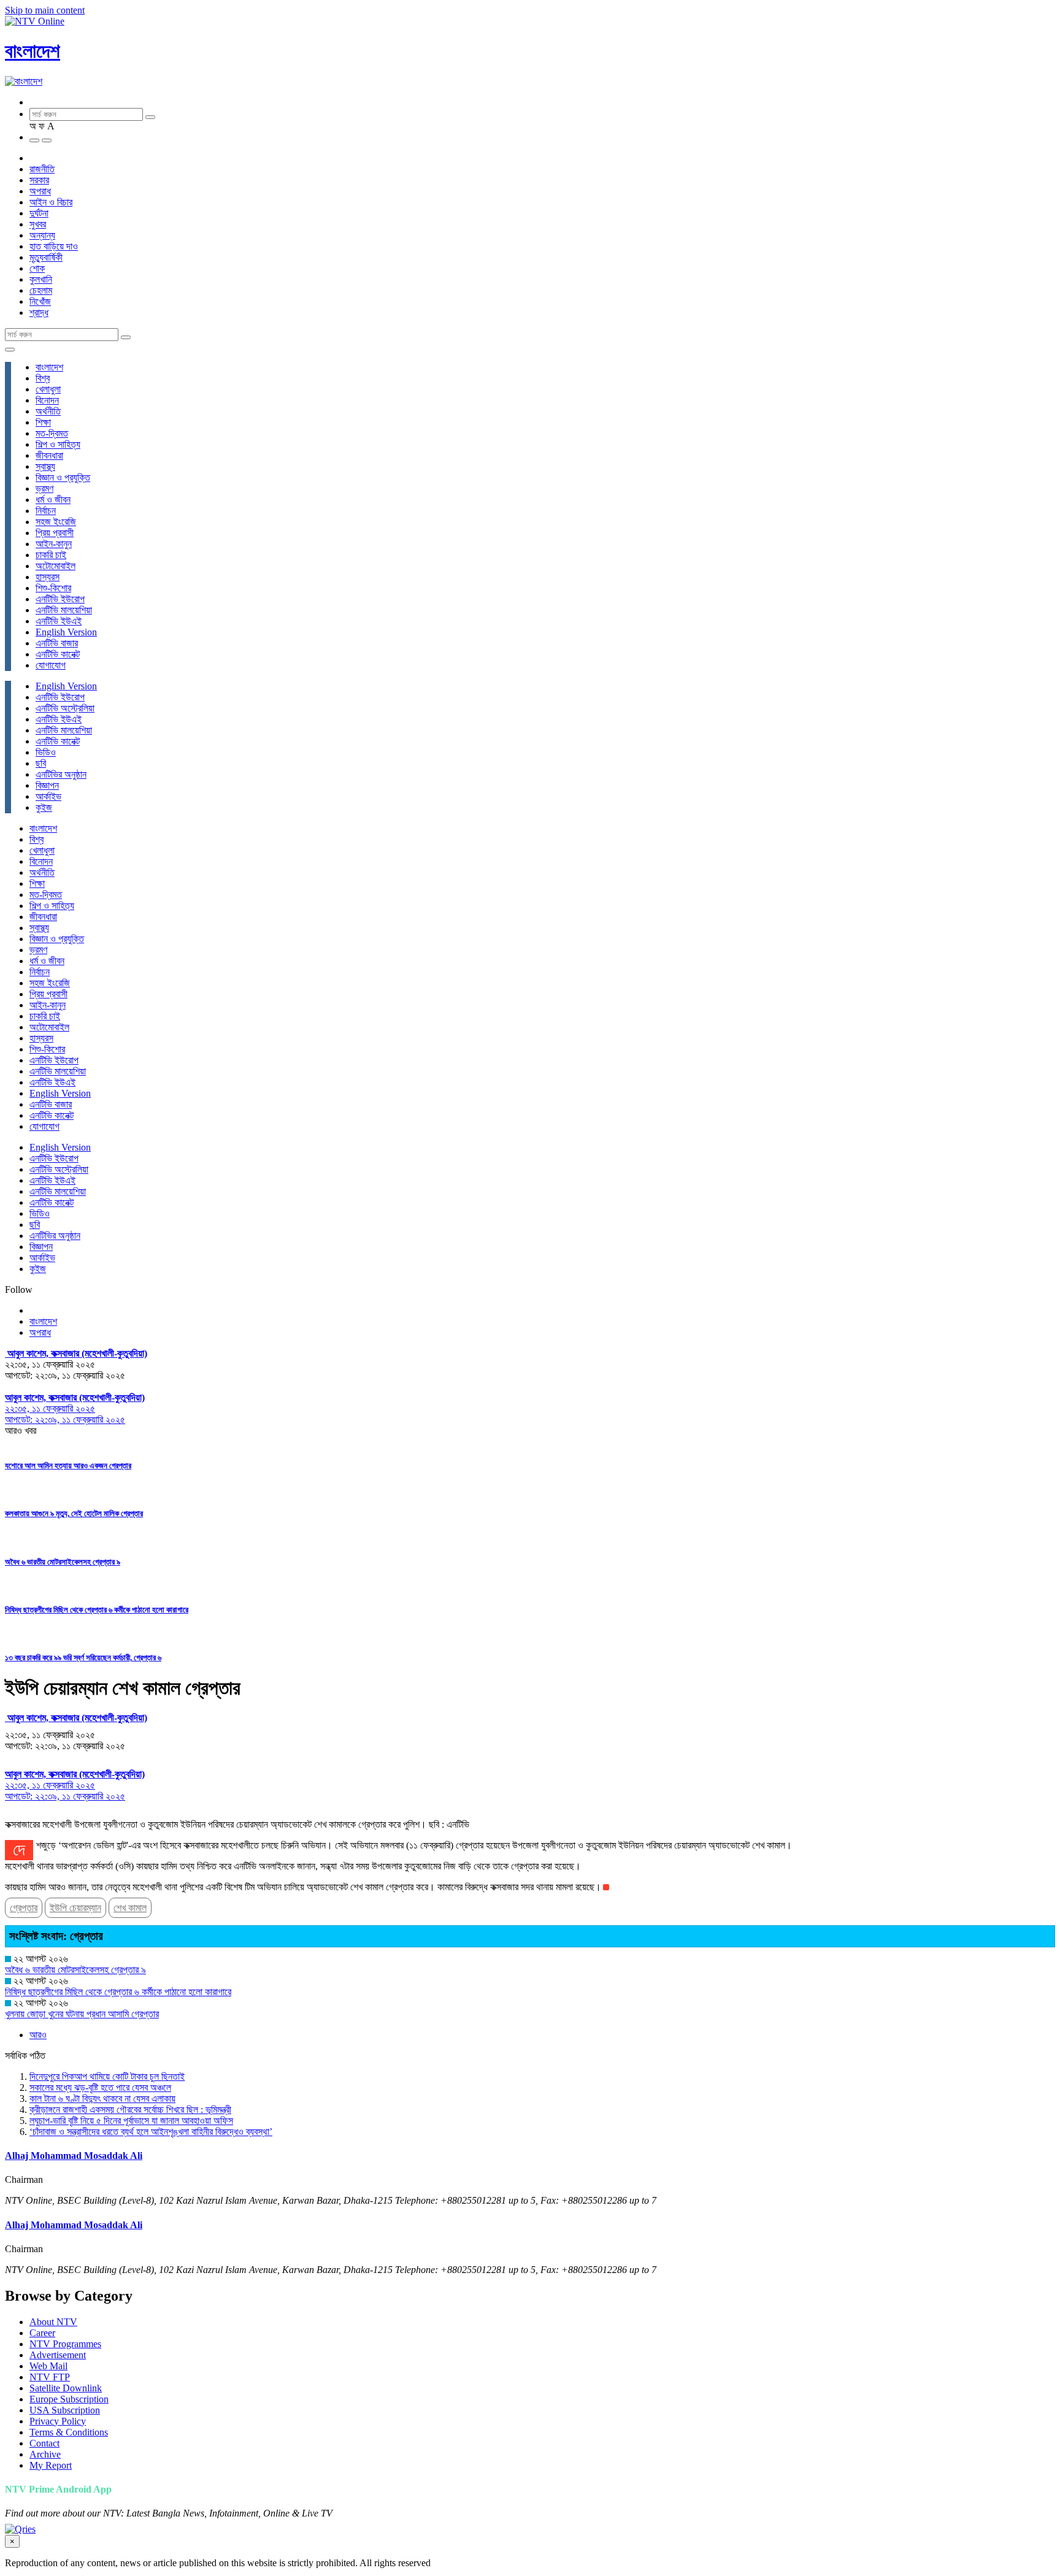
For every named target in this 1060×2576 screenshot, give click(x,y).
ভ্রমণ (44, 489)
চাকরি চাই (51, 555)
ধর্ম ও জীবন (53, 500)
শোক (37, 268)
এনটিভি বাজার (57, 643)
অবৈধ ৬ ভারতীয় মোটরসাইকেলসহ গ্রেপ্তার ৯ (63, 1562)
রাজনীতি (42, 169)
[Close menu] (10, 350)
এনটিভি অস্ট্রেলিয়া (65, 708)
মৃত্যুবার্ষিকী (46, 257)
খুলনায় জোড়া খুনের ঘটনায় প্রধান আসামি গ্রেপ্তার (82, 2014)
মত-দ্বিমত (52, 433)
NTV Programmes (65, 2344)
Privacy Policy (58, 2421)
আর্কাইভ (48, 796)
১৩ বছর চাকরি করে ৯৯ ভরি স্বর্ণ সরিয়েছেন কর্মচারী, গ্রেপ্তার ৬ (83, 1658)
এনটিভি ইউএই (59, 621)
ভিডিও (46, 752)
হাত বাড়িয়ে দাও (54, 246)
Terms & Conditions (69, 2432)
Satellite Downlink (66, 2388)
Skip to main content (45, 10)
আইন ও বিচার (51, 202)
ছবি (41, 763)
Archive (45, 2454)
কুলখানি (41, 279)
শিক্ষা (43, 422)
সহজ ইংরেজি (56, 522)
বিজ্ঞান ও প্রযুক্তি (63, 477)
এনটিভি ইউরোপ (60, 599)
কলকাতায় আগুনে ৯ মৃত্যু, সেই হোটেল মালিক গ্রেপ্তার (74, 1513)
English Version (66, 632)
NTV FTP (50, 2377)
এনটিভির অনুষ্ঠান (61, 774)
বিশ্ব (43, 378)
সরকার (39, 180)
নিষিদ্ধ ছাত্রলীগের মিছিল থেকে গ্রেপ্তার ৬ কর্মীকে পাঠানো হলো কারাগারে (97, 1610)
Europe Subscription (69, 2399)
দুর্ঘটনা (39, 213)
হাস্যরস (48, 577)
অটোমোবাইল (56, 566)
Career (42, 2333)
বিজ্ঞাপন (47, 785)
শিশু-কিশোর (53, 588)
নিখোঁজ (40, 301)
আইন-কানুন (54, 544)
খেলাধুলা (48, 389)
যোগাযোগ (51, 665)
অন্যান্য (42, 235)
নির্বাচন (46, 511)
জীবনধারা (49, 455)
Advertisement (58, 2355)
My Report (51, 2465)
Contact (44, 2443)
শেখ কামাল (130, 1908)
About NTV (53, 2322)
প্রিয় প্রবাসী (55, 533)
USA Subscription (65, 2410)
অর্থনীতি (48, 411)
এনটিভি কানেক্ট (58, 654)
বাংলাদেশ (33, 51)
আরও (38, 2035)
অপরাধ (40, 191)
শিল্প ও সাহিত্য (58, 444)
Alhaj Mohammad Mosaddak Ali (74, 2156)
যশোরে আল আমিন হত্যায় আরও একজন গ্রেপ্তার (68, 1466)
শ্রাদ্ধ (39, 312)
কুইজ (44, 807)
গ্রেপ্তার (24, 1908)
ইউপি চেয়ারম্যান (75, 1908)
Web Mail (48, 2366)
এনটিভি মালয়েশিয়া (64, 610)
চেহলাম (41, 290)
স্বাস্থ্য (45, 466)
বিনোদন (47, 400)
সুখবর (38, 224)
